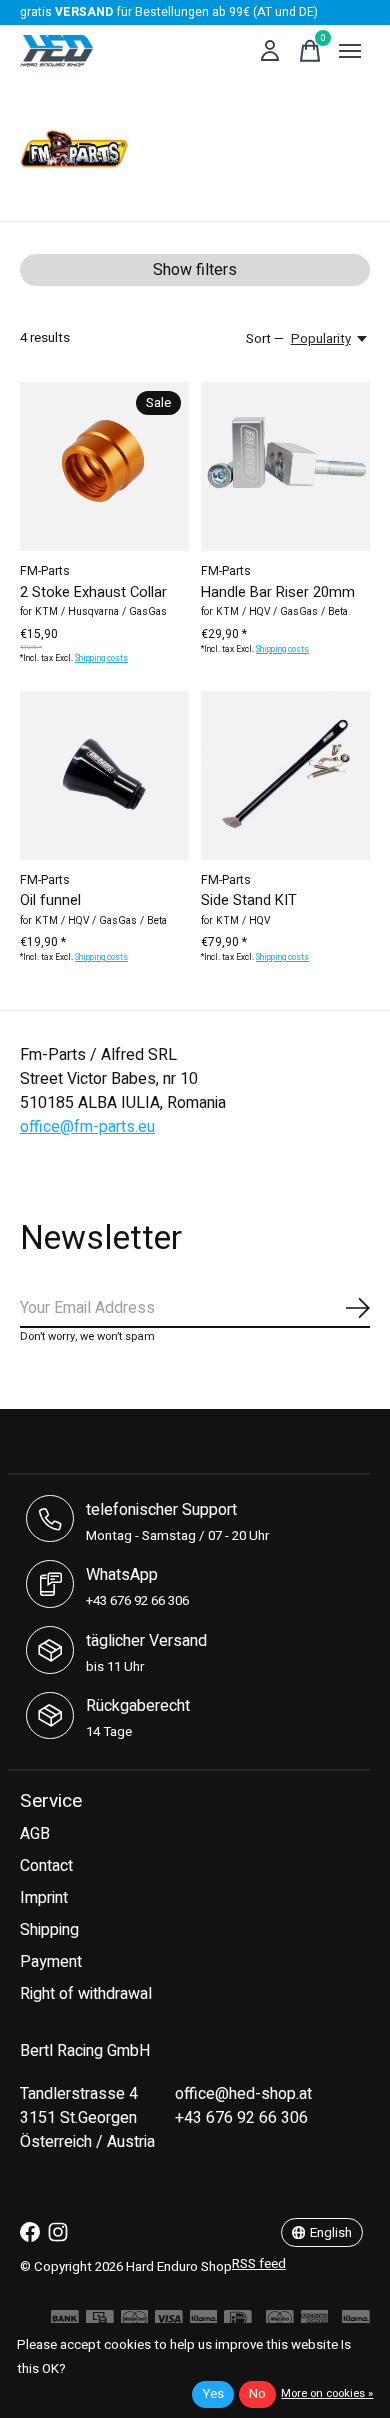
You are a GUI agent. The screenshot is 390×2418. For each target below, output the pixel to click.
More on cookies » (327, 2393)
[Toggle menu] (350, 51)
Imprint (44, 1898)
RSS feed (259, 2264)
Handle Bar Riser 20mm (278, 592)
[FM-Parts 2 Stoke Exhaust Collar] (104, 466)
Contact (46, 1866)
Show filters (195, 270)
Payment (51, 1962)
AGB (35, 1834)
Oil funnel (50, 900)
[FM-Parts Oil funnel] (104, 775)
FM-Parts (45, 571)
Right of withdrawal (86, 1994)
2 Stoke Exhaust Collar (93, 592)
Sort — (265, 339)
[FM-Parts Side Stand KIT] (285, 775)
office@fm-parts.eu (87, 1127)
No (257, 2394)
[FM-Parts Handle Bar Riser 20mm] (285, 466)
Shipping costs (101, 658)
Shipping (49, 1930)
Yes (213, 2394)
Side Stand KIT (249, 900)
